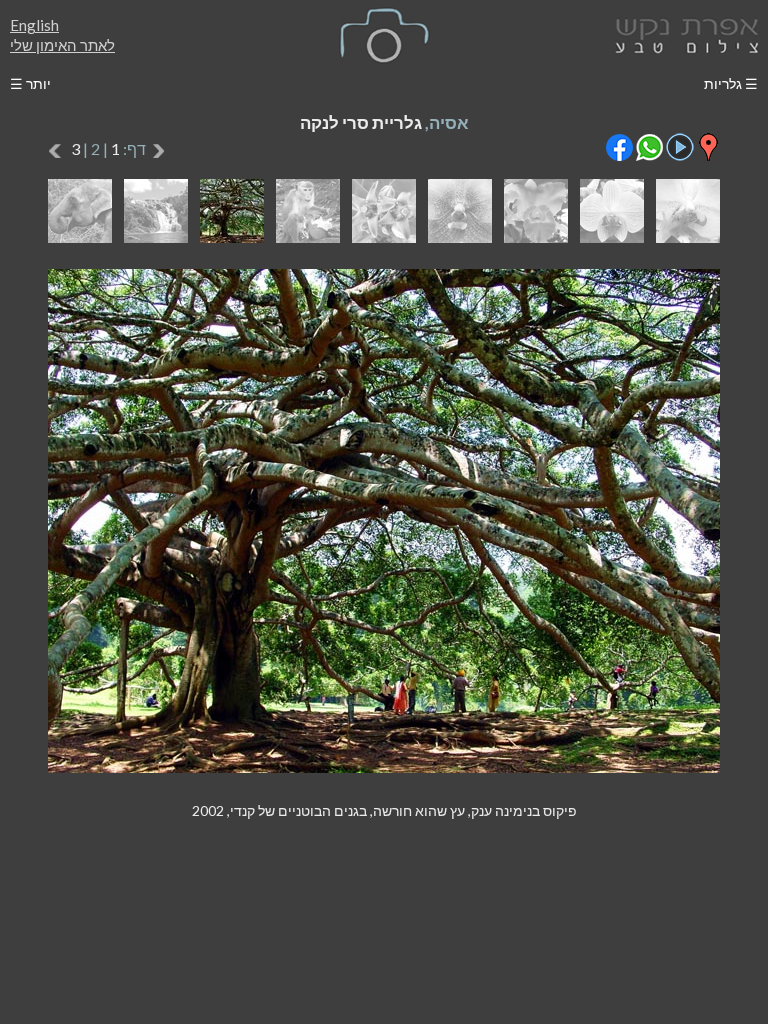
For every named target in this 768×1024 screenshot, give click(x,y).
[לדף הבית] (683, 33)
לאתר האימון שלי (62, 45)
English (34, 25)
